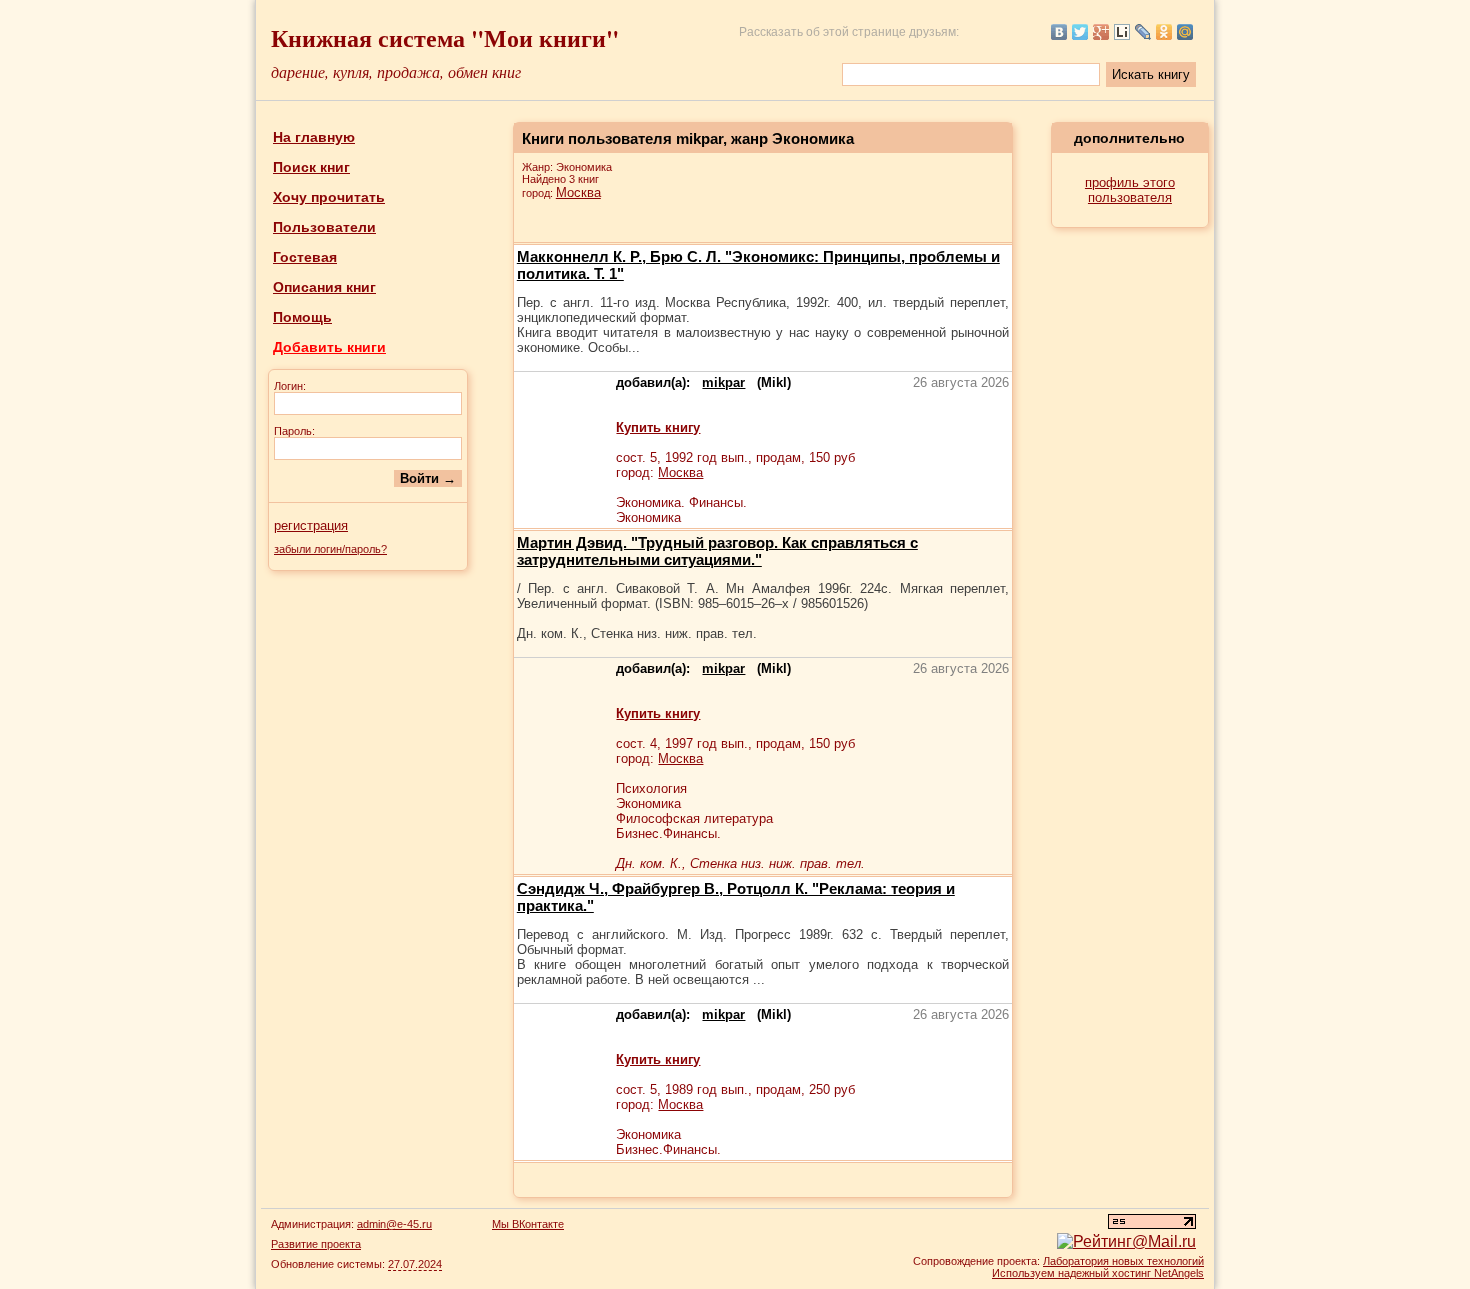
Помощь (302, 317)
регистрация (311, 525)
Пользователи (324, 227)
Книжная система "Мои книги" (445, 37)
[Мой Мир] (1185, 32)
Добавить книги (329, 347)
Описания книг (324, 287)
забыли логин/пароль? (330, 549)
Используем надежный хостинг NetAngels (1098, 1273)
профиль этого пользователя (1130, 190)
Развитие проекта (316, 1244)
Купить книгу (658, 427)
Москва (578, 192)
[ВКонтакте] (1059, 32)
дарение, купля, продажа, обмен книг (396, 71)
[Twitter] (1080, 32)
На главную (314, 137)
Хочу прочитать (329, 197)
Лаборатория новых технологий (1123, 1261)
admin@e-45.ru (394, 1224)
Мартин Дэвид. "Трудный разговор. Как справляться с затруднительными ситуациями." (717, 551)
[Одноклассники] (1164, 32)
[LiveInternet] (1122, 32)
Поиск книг (311, 167)
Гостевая (305, 257)
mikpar (723, 382)
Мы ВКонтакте (528, 1224)
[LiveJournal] (1143, 32)
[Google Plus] (1101, 32)
